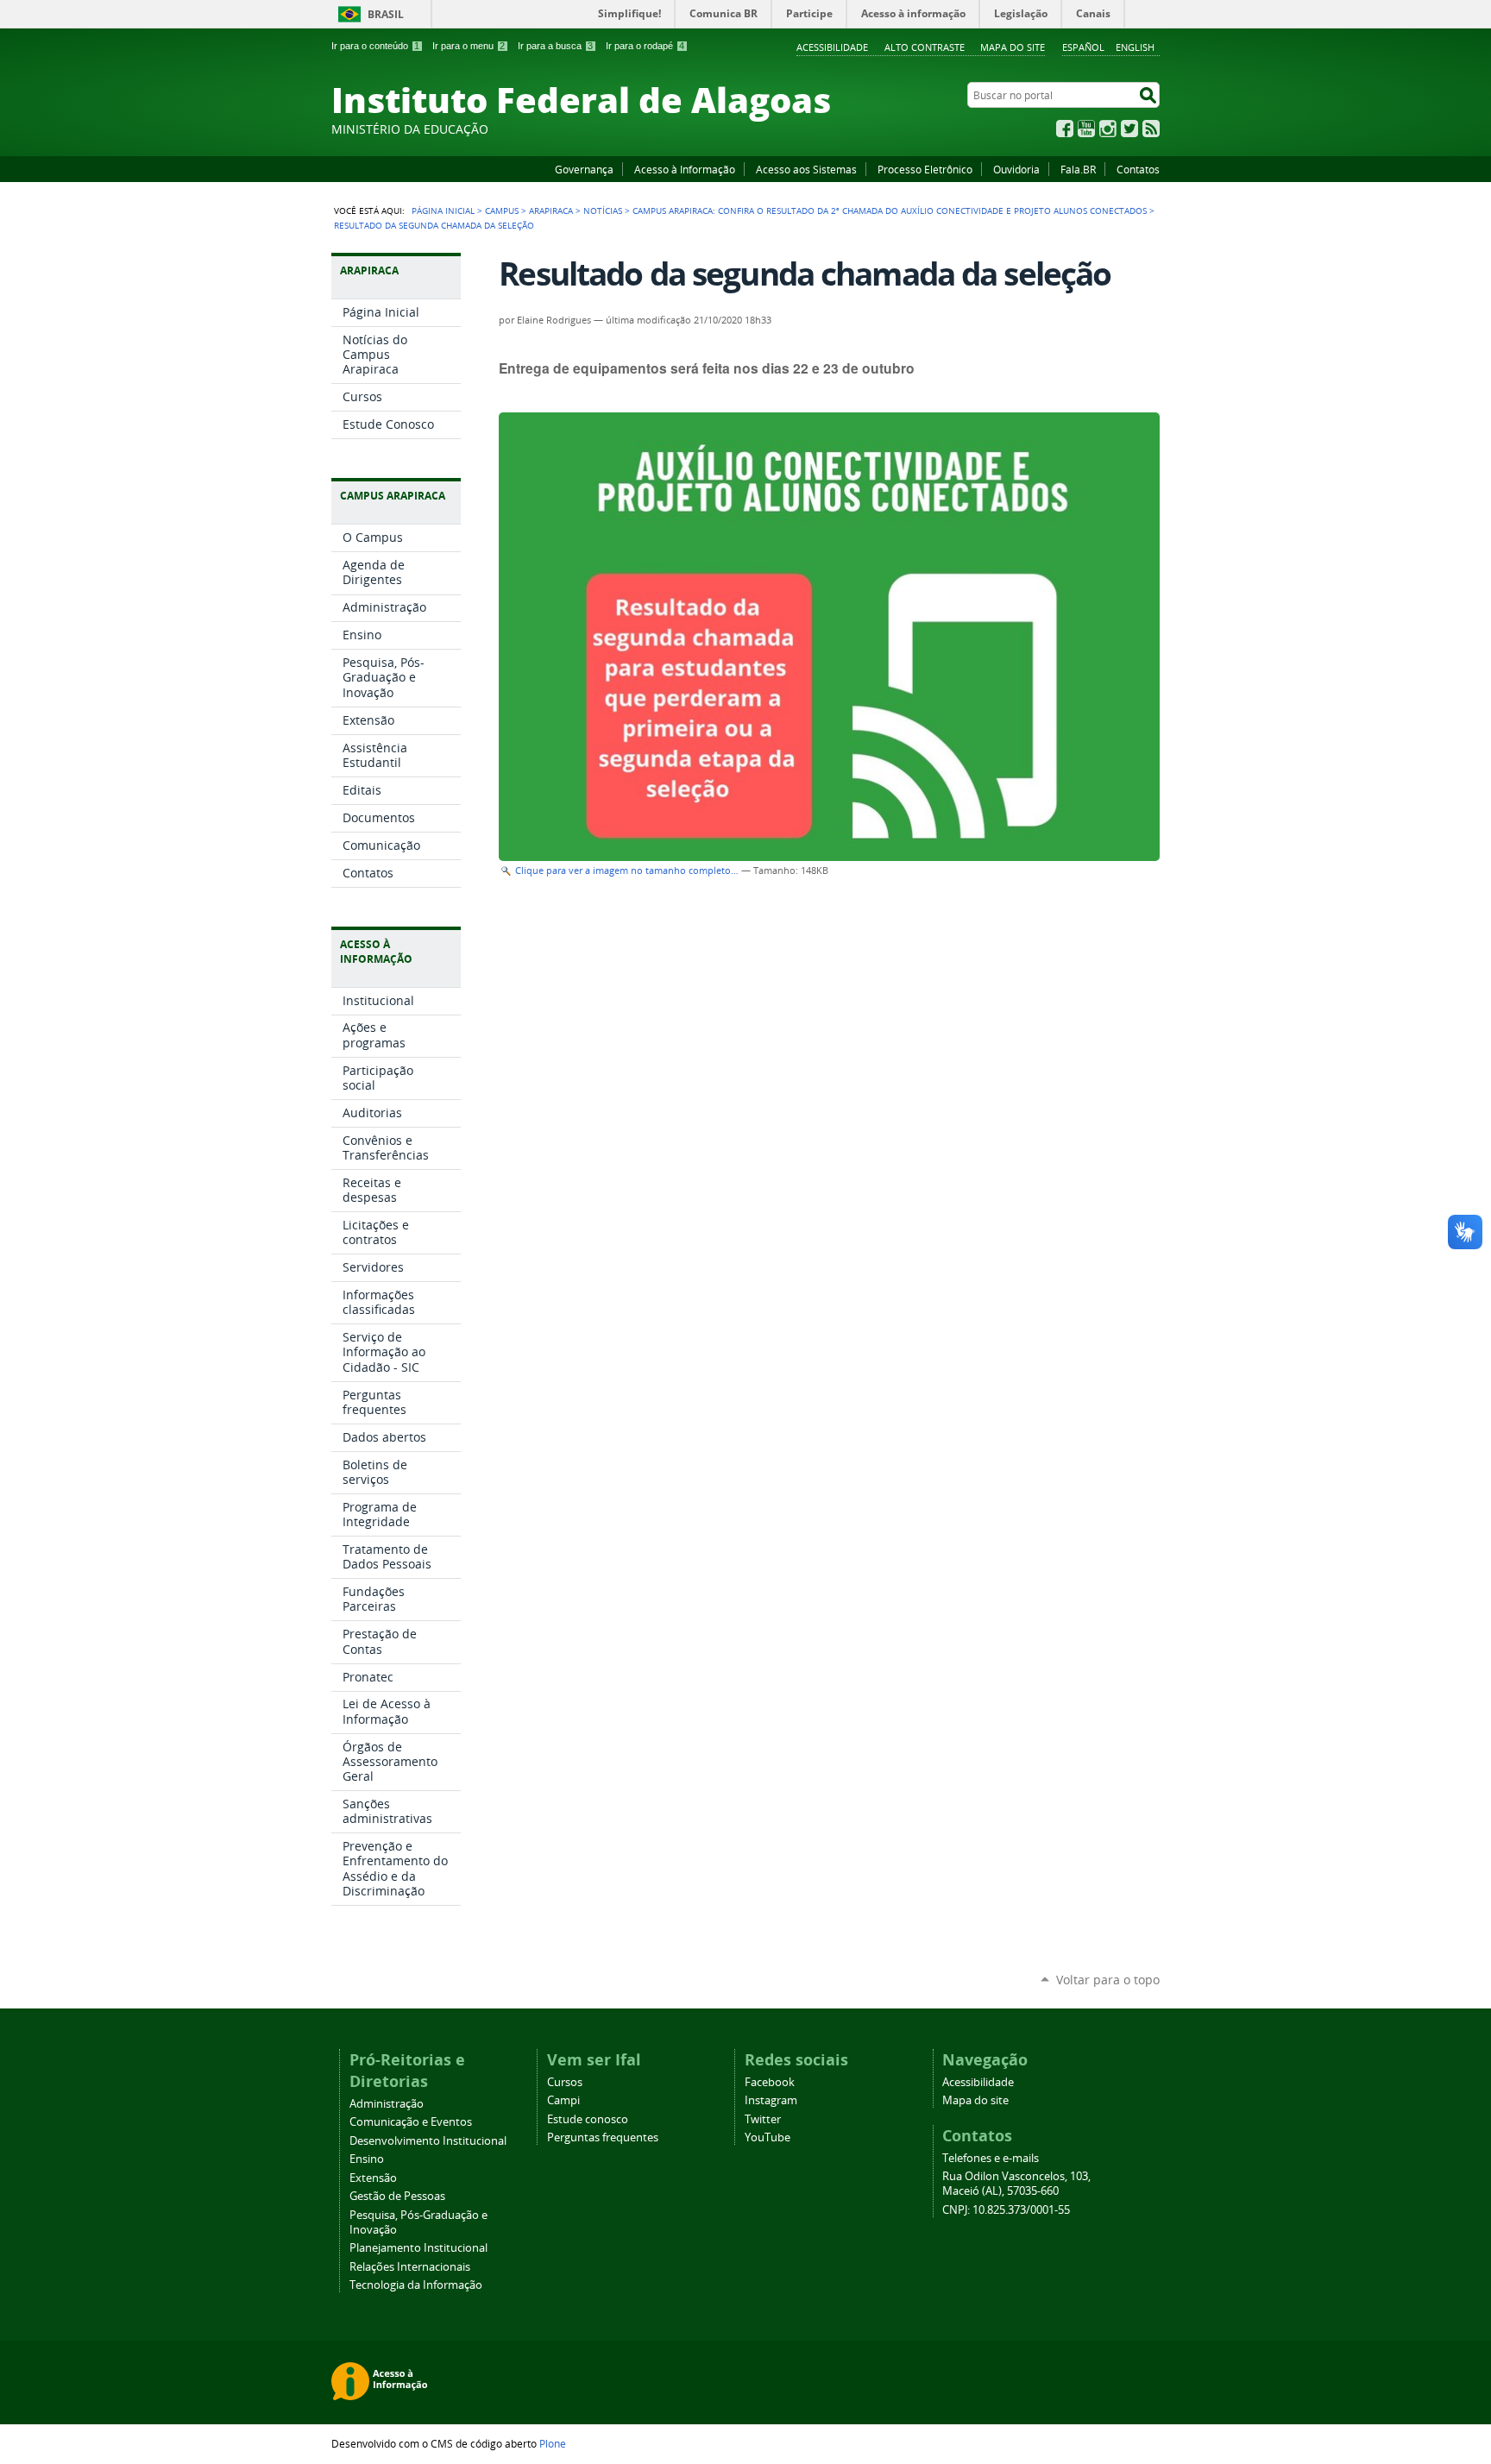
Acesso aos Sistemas (806, 169)
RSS (1151, 129)
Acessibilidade (832, 47)
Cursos (565, 2082)
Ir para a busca (555, 46)
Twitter (1129, 129)
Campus (502, 211)
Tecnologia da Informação (416, 2285)
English (1135, 47)
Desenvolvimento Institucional (428, 2141)
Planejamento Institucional (418, 2248)
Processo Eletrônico (925, 169)
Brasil (386, 14)
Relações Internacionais (410, 2267)
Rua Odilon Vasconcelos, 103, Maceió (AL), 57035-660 (1016, 2184)
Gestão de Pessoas (397, 2196)
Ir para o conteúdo (375, 46)
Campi (563, 2100)
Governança (584, 169)
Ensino (367, 2159)
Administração (387, 2104)
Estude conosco (588, 2119)
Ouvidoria (1016, 169)
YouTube (1086, 129)
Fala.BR (1078, 169)
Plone (553, 2443)
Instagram (1108, 129)
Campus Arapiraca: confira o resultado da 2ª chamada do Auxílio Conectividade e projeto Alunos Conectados (890, 211)
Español (1083, 47)
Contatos (1138, 169)
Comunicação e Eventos (411, 2122)
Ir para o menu (469, 46)
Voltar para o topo (1108, 1980)
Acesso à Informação (685, 169)
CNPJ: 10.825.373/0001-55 (1006, 2210)
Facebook (1065, 129)
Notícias (603, 211)
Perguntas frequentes (603, 2137)
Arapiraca (551, 211)
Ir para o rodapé (645, 46)
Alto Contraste (925, 47)
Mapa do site (1013, 47)
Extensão (373, 2178)
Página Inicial (443, 211)
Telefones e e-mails (991, 2158)
